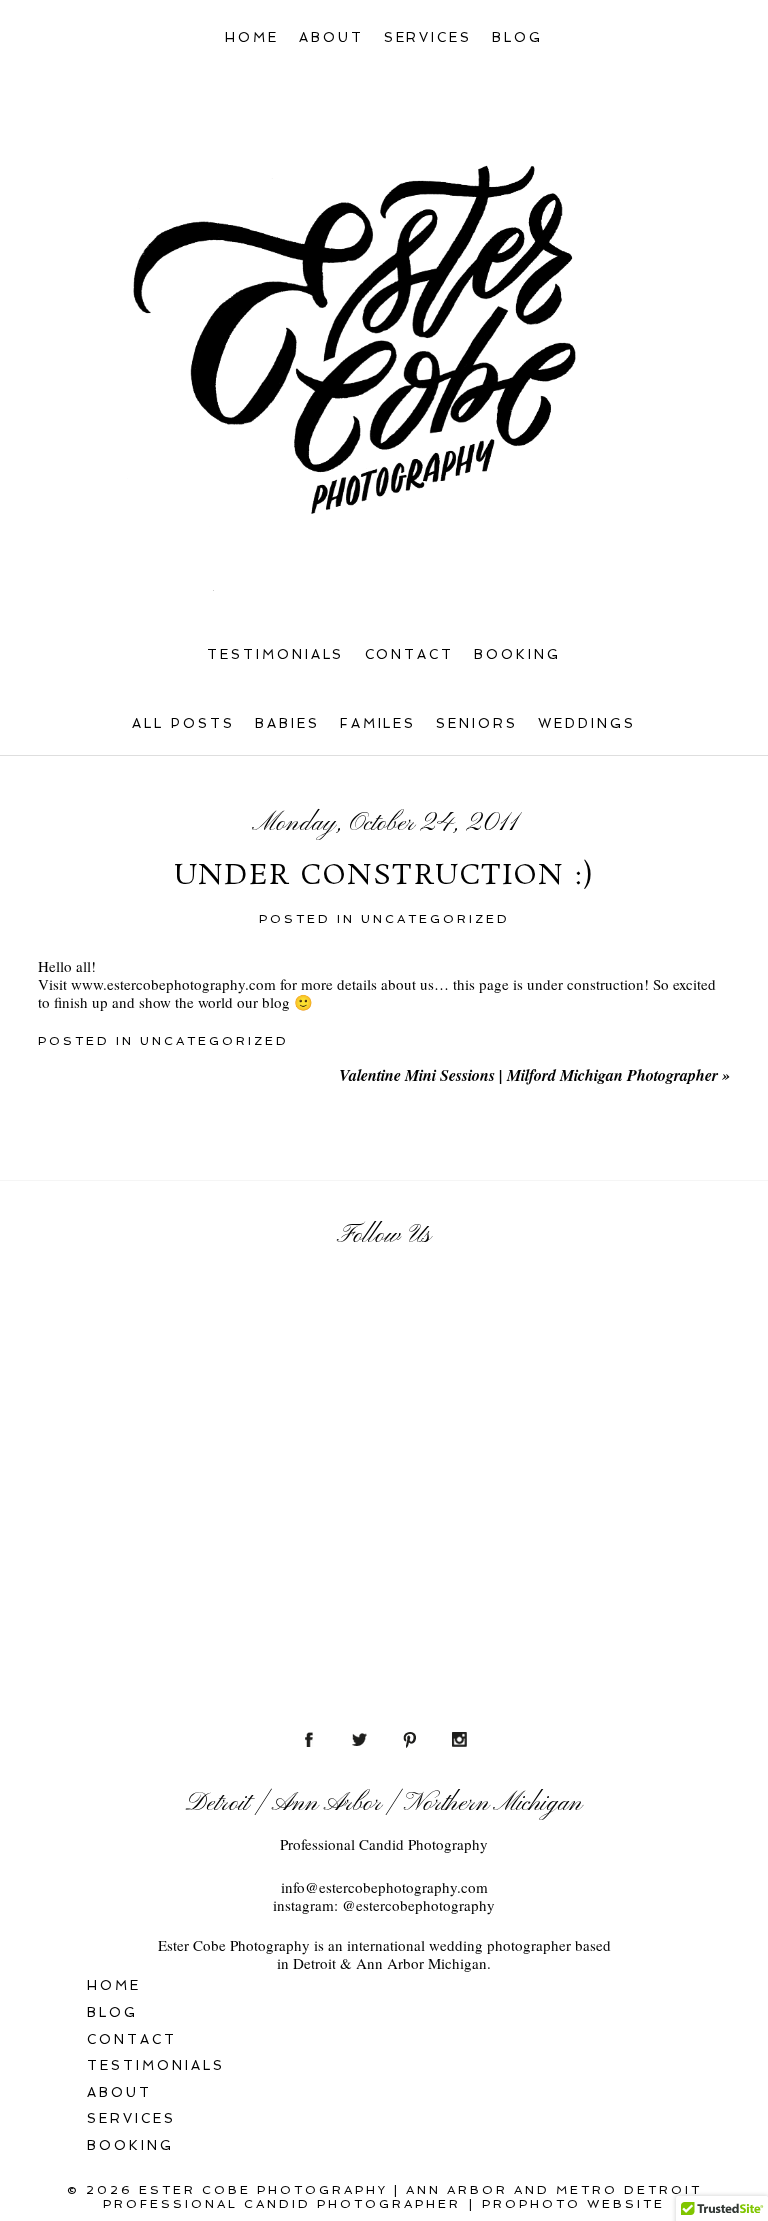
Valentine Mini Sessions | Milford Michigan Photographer (534, 1075)
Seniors (477, 723)
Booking (517, 654)
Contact (410, 654)
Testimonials (276, 654)
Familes (378, 723)
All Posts (183, 723)
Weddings (587, 723)
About (331, 37)
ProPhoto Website (573, 2204)
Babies (287, 723)
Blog (517, 37)
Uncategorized (435, 919)
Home (252, 37)
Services (428, 37)
